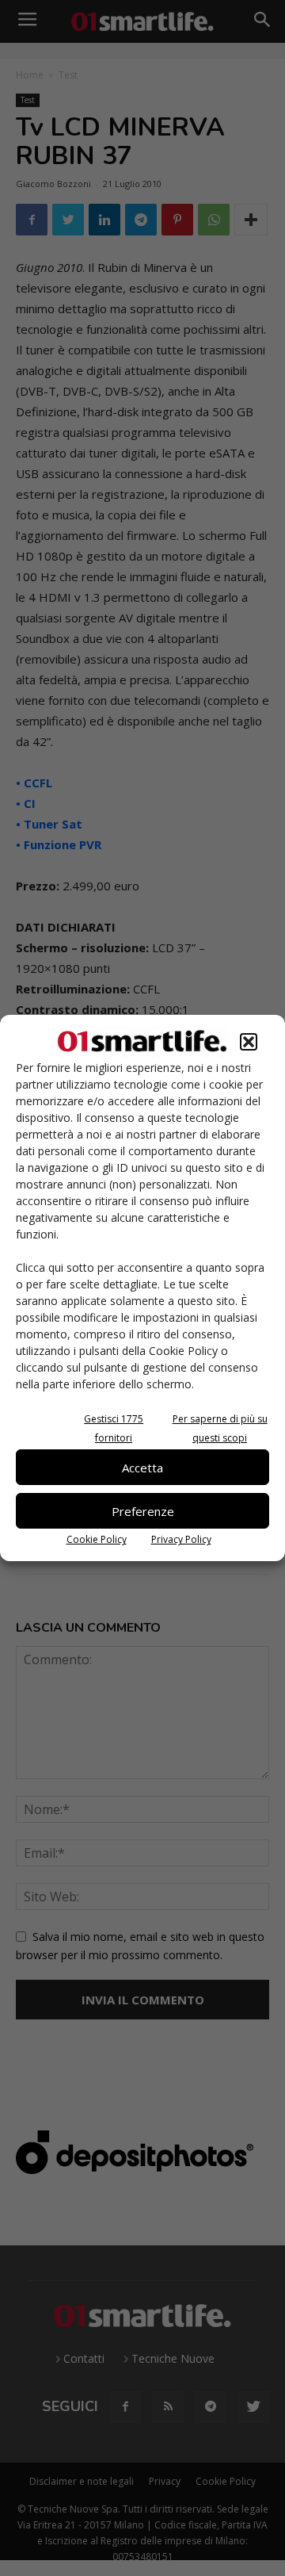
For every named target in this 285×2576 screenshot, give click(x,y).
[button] (249, 1042)
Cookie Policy (97, 1539)
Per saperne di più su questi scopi (220, 1428)
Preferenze (143, 1511)
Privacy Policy (181, 1539)
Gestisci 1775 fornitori (114, 1428)
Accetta (142, 1468)
